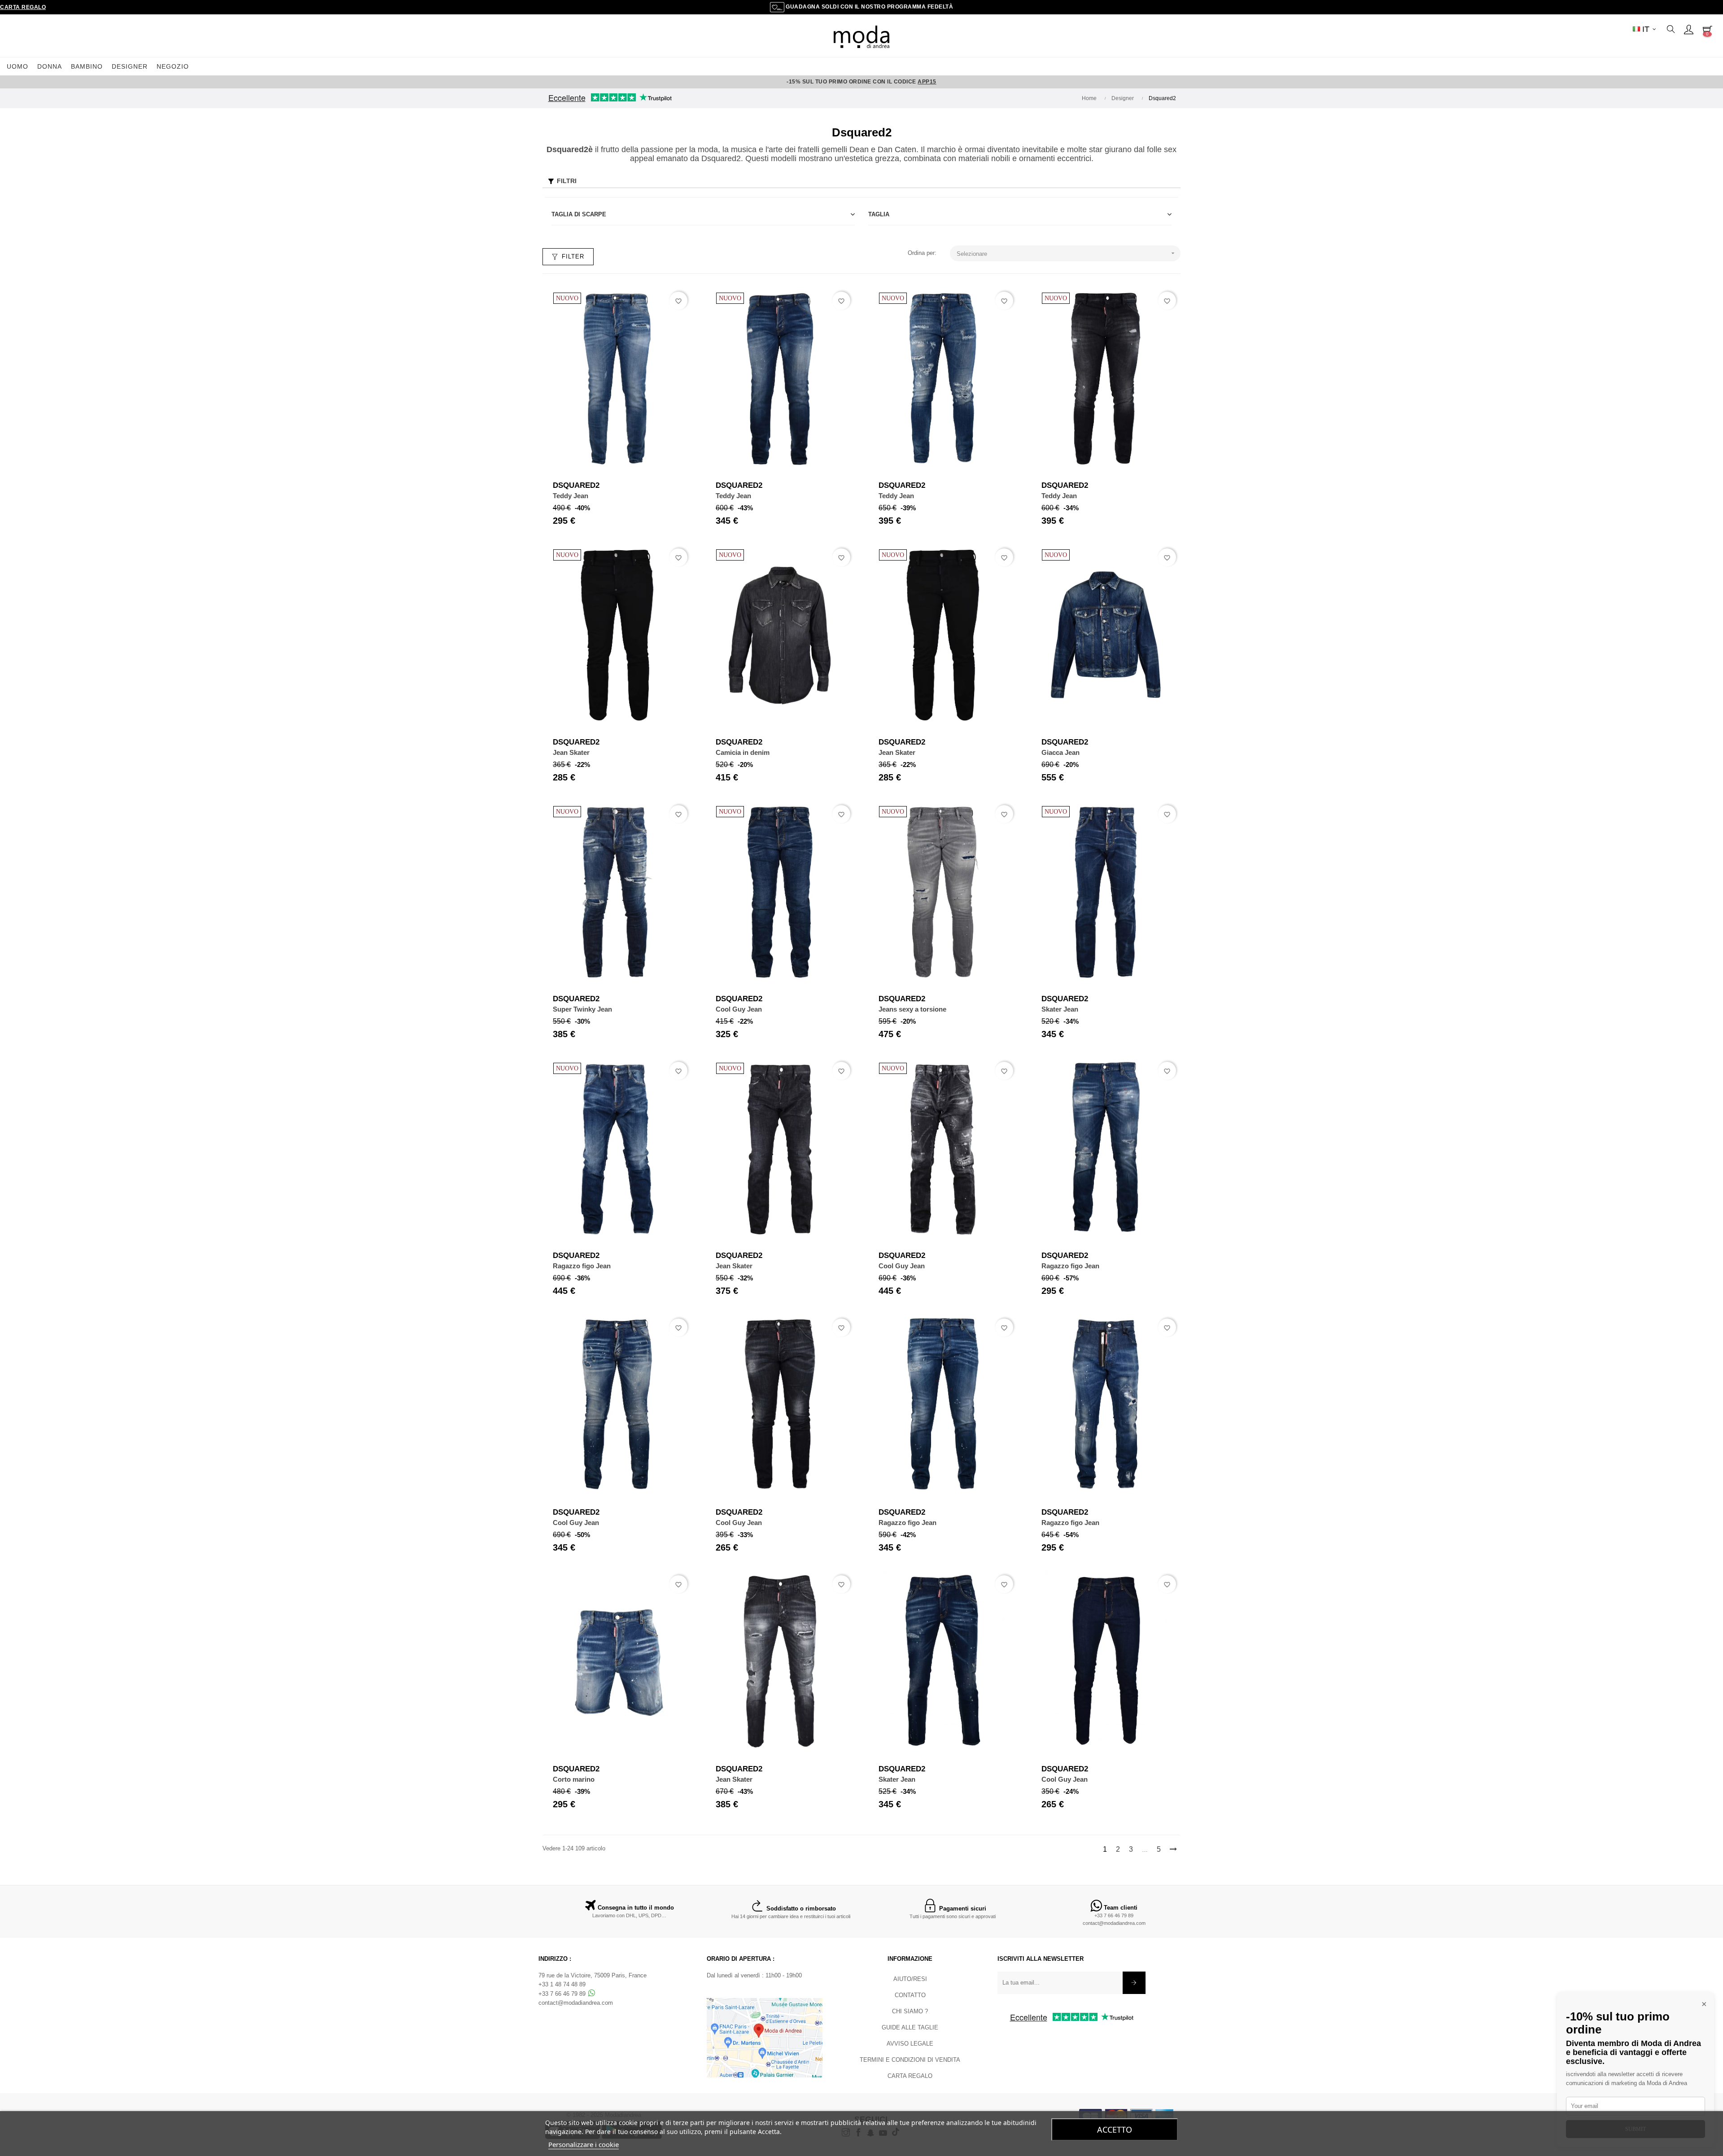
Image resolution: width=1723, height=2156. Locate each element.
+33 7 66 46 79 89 (1114, 1915)
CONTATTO (910, 1995)
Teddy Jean (571, 496)
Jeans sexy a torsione (912, 1009)
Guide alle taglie (910, 2027)
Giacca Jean (1060, 752)
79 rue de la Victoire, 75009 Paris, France (593, 1975)
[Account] (1688, 29)
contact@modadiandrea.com (1114, 1923)
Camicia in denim (743, 752)
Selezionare (1067, 253)
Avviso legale (910, 2044)
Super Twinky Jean (582, 1009)
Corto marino (574, 1779)
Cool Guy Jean (739, 1009)
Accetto (1115, 2130)
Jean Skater (571, 752)
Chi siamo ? (910, 2011)
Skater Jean (1060, 1009)
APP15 (927, 82)
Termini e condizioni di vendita (910, 2060)
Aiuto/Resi (910, 1979)
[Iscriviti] (1134, 1983)
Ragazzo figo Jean (582, 1266)
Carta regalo (23, 7)
